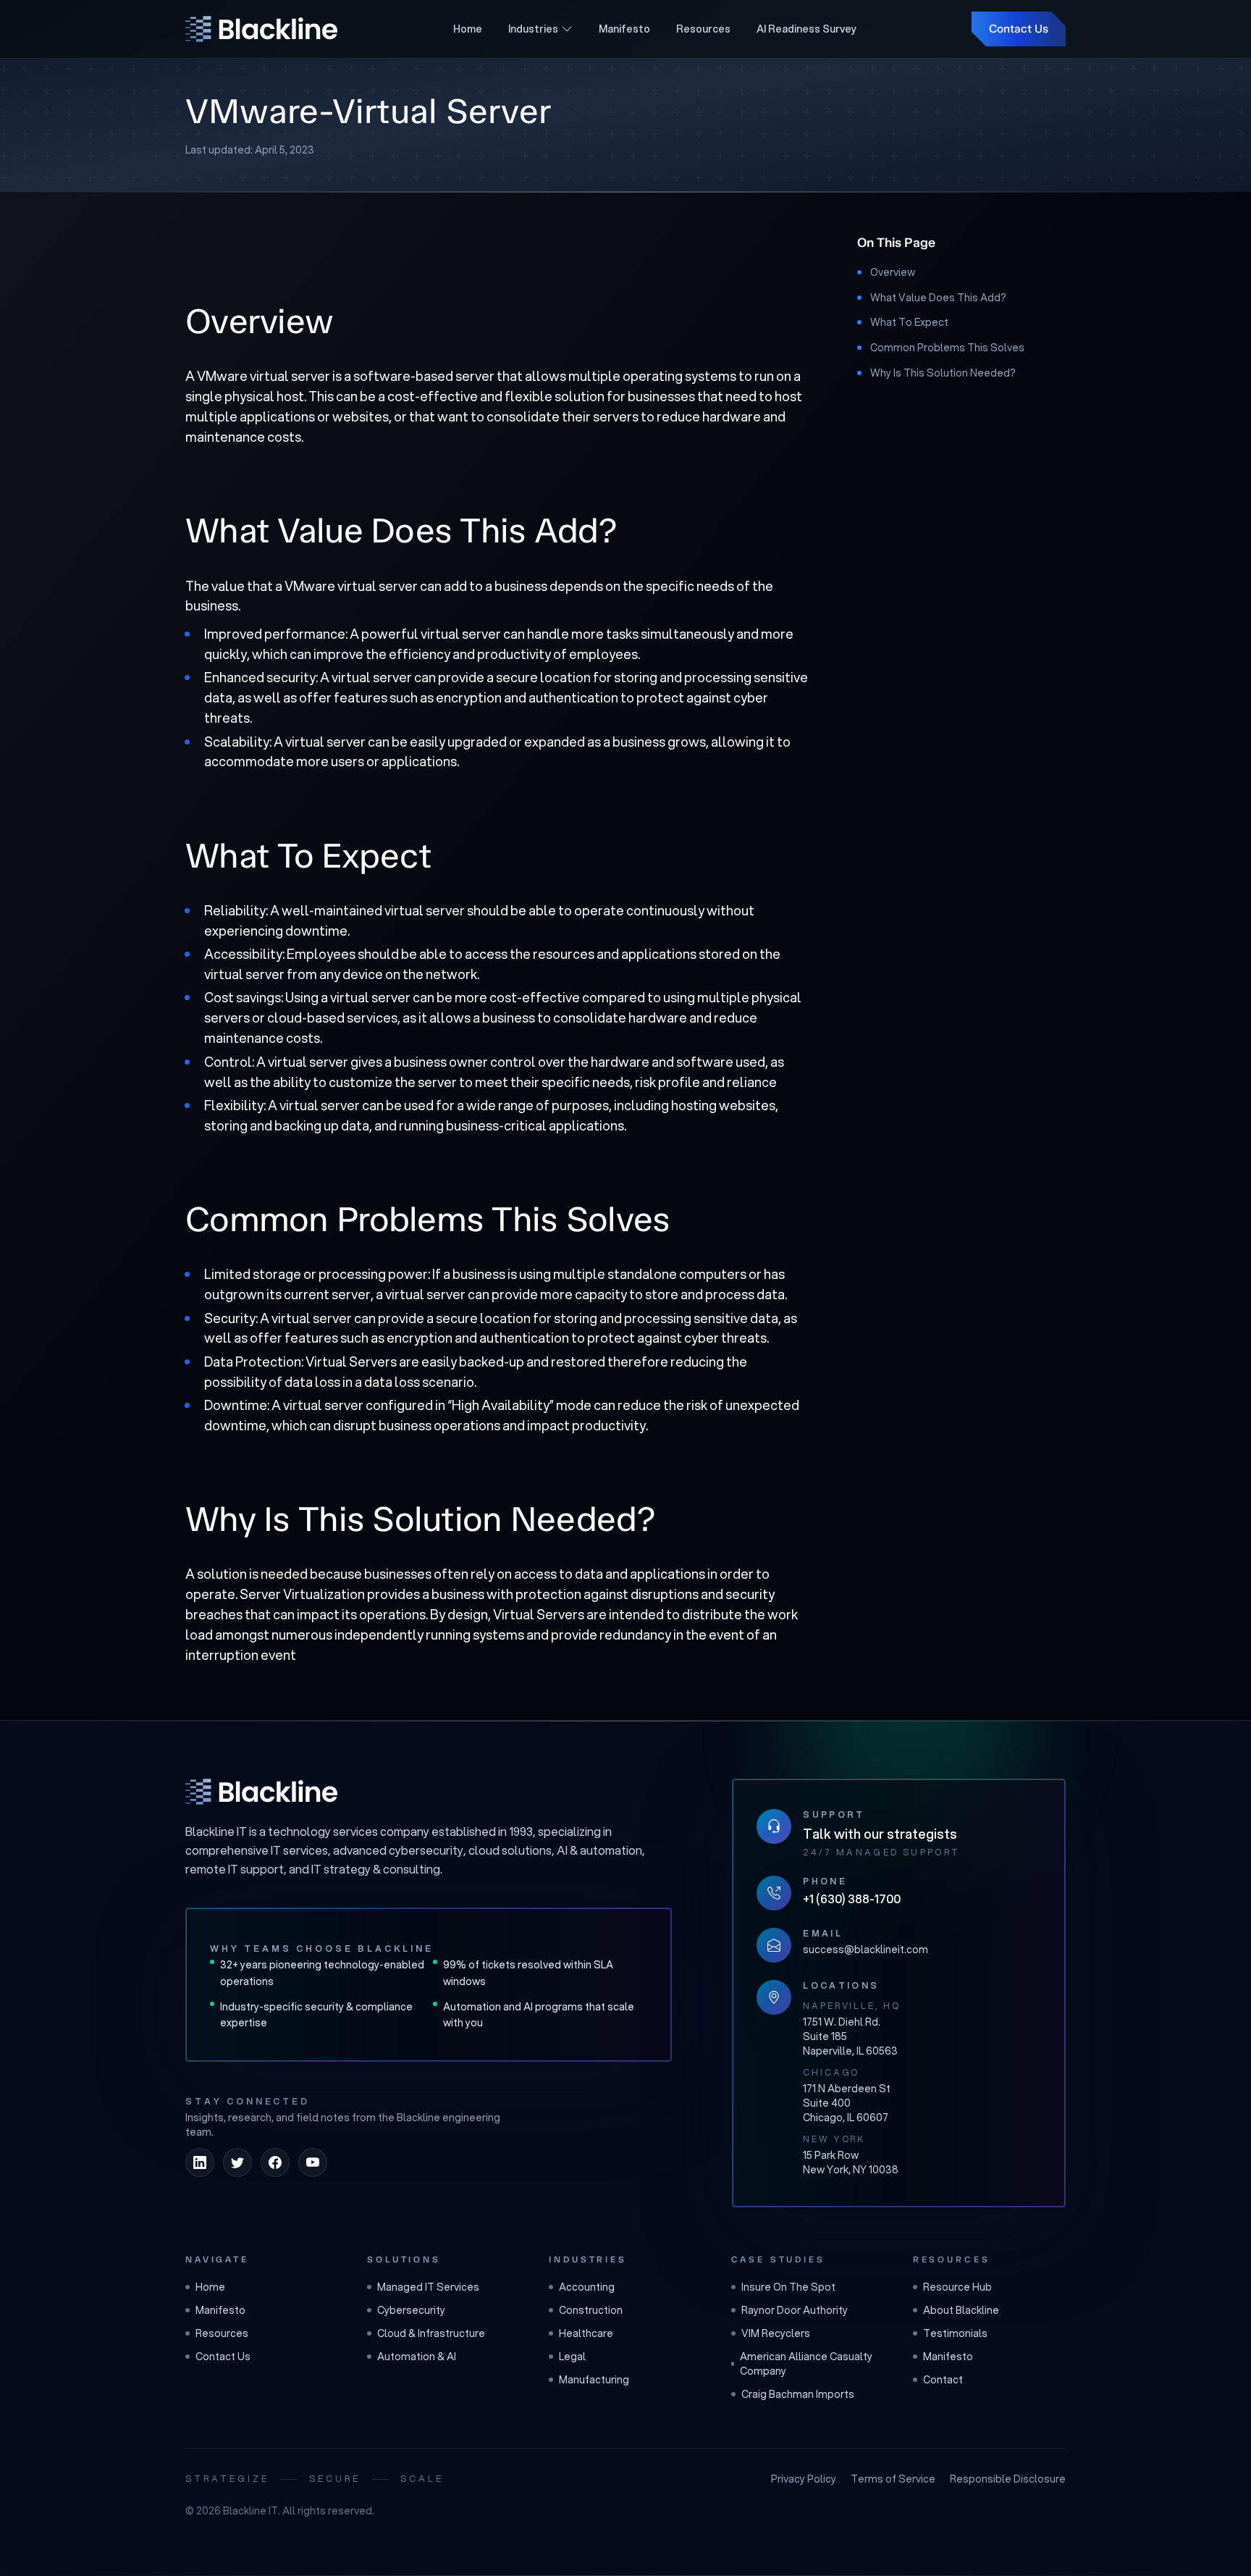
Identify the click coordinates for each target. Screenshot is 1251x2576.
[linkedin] (200, 2162)
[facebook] (275, 2162)
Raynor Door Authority (795, 2310)
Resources (703, 29)
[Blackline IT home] (261, 1792)
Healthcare (586, 2333)
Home (468, 29)
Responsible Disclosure (1008, 2479)
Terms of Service (893, 2479)
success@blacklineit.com (865, 1950)
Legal (572, 2357)
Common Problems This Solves (947, 348)
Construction (591, 2310)
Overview (893, 272)
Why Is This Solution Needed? (943, 373)
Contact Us (1019, 29)
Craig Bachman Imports (798, 2394)
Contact (943, 2380)
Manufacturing (594, 2380)
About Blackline (961, 2310)
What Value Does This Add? (938, 298)
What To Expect (909, 322)
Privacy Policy (804, 2479)
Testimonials (955, 2333)
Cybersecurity (411, 2310)
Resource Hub (957, 2287)
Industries (533, 29)
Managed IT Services (428, 2287)
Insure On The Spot (788, 2287)
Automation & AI (417, 2357)
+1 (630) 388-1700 (852, 1899)
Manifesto (624, 29)
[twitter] (237, 2162)
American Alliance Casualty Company (806, 2364)
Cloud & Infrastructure (431, 2333)
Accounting (587, 2287)
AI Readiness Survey (806, 29)
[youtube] (313, 2162)
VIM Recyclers (776, 2333)
